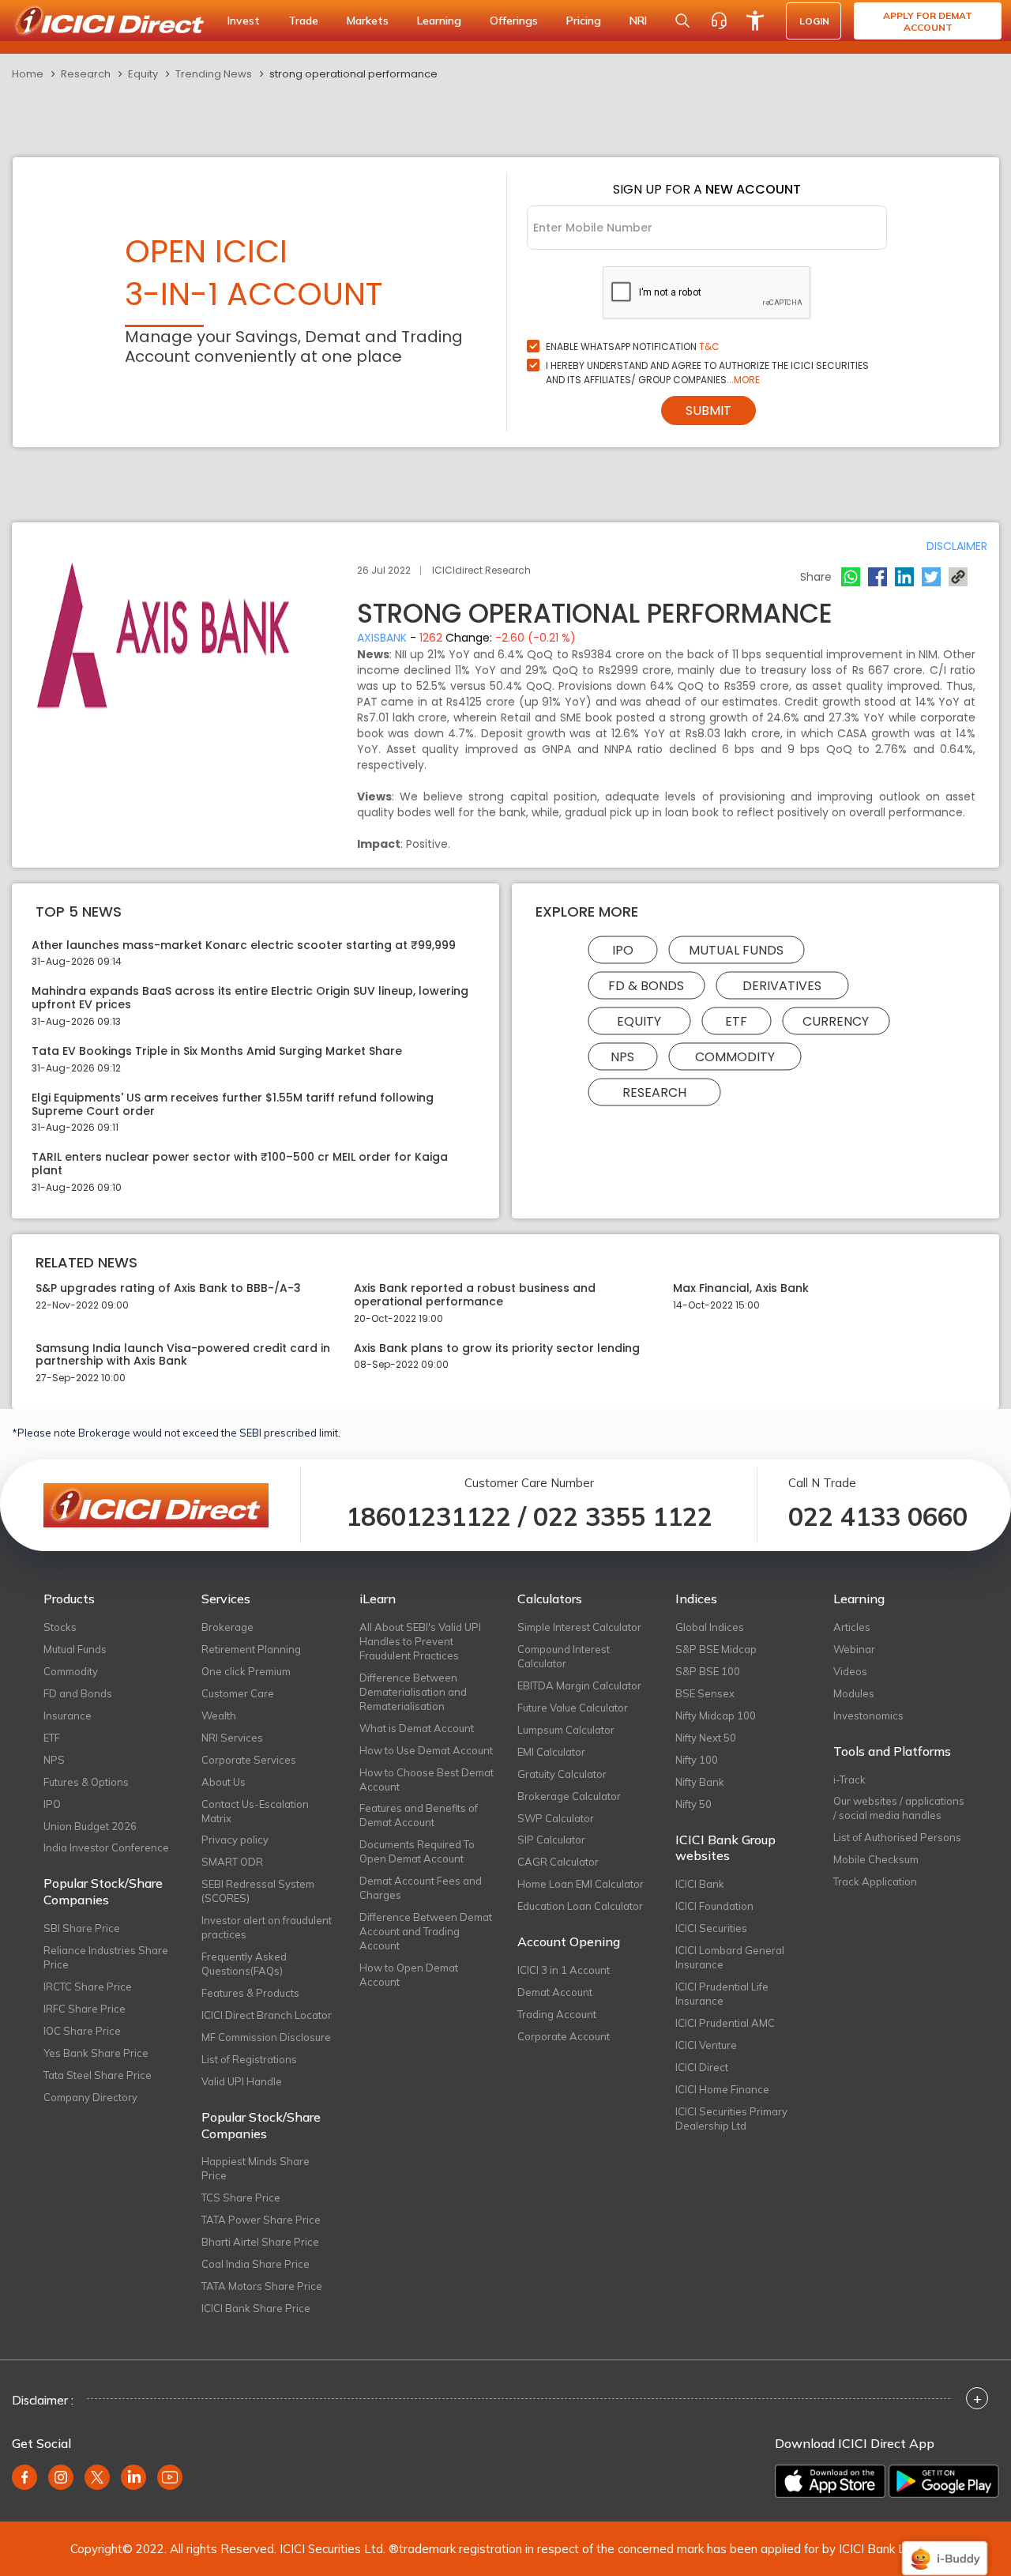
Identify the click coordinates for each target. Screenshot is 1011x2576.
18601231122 (428, 1516)
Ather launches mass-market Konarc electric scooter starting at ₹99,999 (244, 945)
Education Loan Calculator (580, 1906)
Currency (836, 1021)
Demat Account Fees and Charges (421, 1888)
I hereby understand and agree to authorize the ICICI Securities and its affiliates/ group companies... (707, 373)
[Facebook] (878, 577)
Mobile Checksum (876, 1859)
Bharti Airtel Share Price (260, 2242)
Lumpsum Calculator (566, 1730)
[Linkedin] (904, 577)
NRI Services (232, 1738)
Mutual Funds (736, 949)
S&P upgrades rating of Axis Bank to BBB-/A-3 (168, 1288)
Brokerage (227, 1627)
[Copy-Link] (958, 577)
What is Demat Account (417, 1728)
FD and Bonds (78, 1693)
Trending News (214, 74)
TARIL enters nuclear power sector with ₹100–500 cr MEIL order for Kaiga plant (240, 1164)
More (747, 380)
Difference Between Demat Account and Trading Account (426, 1931)
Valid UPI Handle (242, 2081)
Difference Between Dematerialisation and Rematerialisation (413, 1692)
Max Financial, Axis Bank (741, 1288)
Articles (852, 1627)
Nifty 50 (693, 1804)
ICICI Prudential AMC (725, 2023)
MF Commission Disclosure (266, 2037)
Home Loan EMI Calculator (581, 1884)
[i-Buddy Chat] (945, 2547)
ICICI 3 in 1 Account (564, 1970)
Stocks (60, 1627)
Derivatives (782, 985)
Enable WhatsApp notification (633, 346)
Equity (143, 74)
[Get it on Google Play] (944, 2481)
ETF (736, 1021)
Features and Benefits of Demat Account (419, 1815)
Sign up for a (707, 189)
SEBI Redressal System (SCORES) (258, 1891)
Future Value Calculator (573, 1708)
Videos (850, 1671)
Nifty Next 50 (706, 1738)
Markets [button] (368, 21)
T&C (709, 346)
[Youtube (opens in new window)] (170, 2477)
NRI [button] (638, 21)
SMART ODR (232, 1862)
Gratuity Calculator (562, 1774)
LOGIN (814, 21)
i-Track (849, 1779)
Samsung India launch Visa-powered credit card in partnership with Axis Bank (183, 1355)
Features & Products (250, 1993)
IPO (623, 949)
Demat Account (555, 1992)
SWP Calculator (556, 1818)
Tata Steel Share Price (98, 2075)
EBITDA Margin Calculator (579, 1685)
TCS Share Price (241, 2198)
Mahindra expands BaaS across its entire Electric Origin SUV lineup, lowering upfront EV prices (250, 998)
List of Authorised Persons (897, 1837)
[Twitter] (931, 577)
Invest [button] (244, 21)
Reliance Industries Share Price (106, 1957)
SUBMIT (708, 411)
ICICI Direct (702, 2067)
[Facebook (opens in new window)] (24, 2477)
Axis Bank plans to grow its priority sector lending (497, 1348)
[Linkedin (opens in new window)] (133, 2477)
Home (28, 74)
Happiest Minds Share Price (256, 2168)
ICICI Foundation (714, 1906)
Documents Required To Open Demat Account (417, 1851)
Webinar (854, 1649)
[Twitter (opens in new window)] (97, 2477)
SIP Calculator (551, 1840)
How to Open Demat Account (409, 1975)
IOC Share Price (82, 2031)
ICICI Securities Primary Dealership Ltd (731, 2118)
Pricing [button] (584, 21)
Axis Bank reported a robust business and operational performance (475, 1295)
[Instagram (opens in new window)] (61, 2477)
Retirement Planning (251, 1649)
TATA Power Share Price (261, 2220)
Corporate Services (249, 1760)
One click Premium (246, 1671)
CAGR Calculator (558, 1862)
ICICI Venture (706, 2045)
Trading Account (557, 2014)
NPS (622, 1056)
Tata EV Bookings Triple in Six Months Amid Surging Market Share (217, 1051)
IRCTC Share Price (88, 1987)
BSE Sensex (705, 1693)
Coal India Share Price (256, 2264)
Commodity (735, 1056)
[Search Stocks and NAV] (682, 21)
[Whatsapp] (851, 577)
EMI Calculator (551, 1752)
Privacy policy (235, 1840)
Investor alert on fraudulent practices (267, 1927)
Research (86, 74)
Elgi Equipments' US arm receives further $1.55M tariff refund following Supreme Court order (233, 1105)
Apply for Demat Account (928, 21)
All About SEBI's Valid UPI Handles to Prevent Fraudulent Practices (420, 1641)
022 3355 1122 (623, 1516)
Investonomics (868, 1715)
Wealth (219, 1715)
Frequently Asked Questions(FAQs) (244, 1964)
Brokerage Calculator (569, 1796)
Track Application (875, 1881)
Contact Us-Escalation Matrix (255, 1811)
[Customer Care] (719, 21)
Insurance (68, 1715)
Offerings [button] (514, 21)
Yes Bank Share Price (96, 2053)
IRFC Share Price (85, 2009)
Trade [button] (303, 21)
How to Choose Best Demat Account (427, 1779)
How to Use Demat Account (426, 1750)
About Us (224, 1782)
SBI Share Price (82, 1928)
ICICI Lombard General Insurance (730, 1957)
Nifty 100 (697, 1760)
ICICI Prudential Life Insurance (722, 1994)
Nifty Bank (700, 1782)
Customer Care (238, 1693)
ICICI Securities (711, 1928)
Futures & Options (86, 1782)
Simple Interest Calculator (579, 1627)
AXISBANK (382, 638)
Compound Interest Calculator (564, 1656)
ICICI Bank (700, 1884)
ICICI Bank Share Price (256, 2308)
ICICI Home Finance (722, 2089)
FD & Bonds (646, 985)
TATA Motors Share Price (262, 2286)
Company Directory (90, 2097)
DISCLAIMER (957, 546)
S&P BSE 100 (708, 1671)
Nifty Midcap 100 (716, 1715)
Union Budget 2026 (90, 1826)
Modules (854, 1693)
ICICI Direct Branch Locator (267, 2015)
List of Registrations (249, 2059)
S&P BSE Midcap (716, 1649)
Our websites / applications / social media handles (899, 1808)
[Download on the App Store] (830, 2481)
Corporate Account (564, 2036)
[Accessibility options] (755, 21)
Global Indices (710, 1627)
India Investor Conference (106, 1847)
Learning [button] (439, 21)
